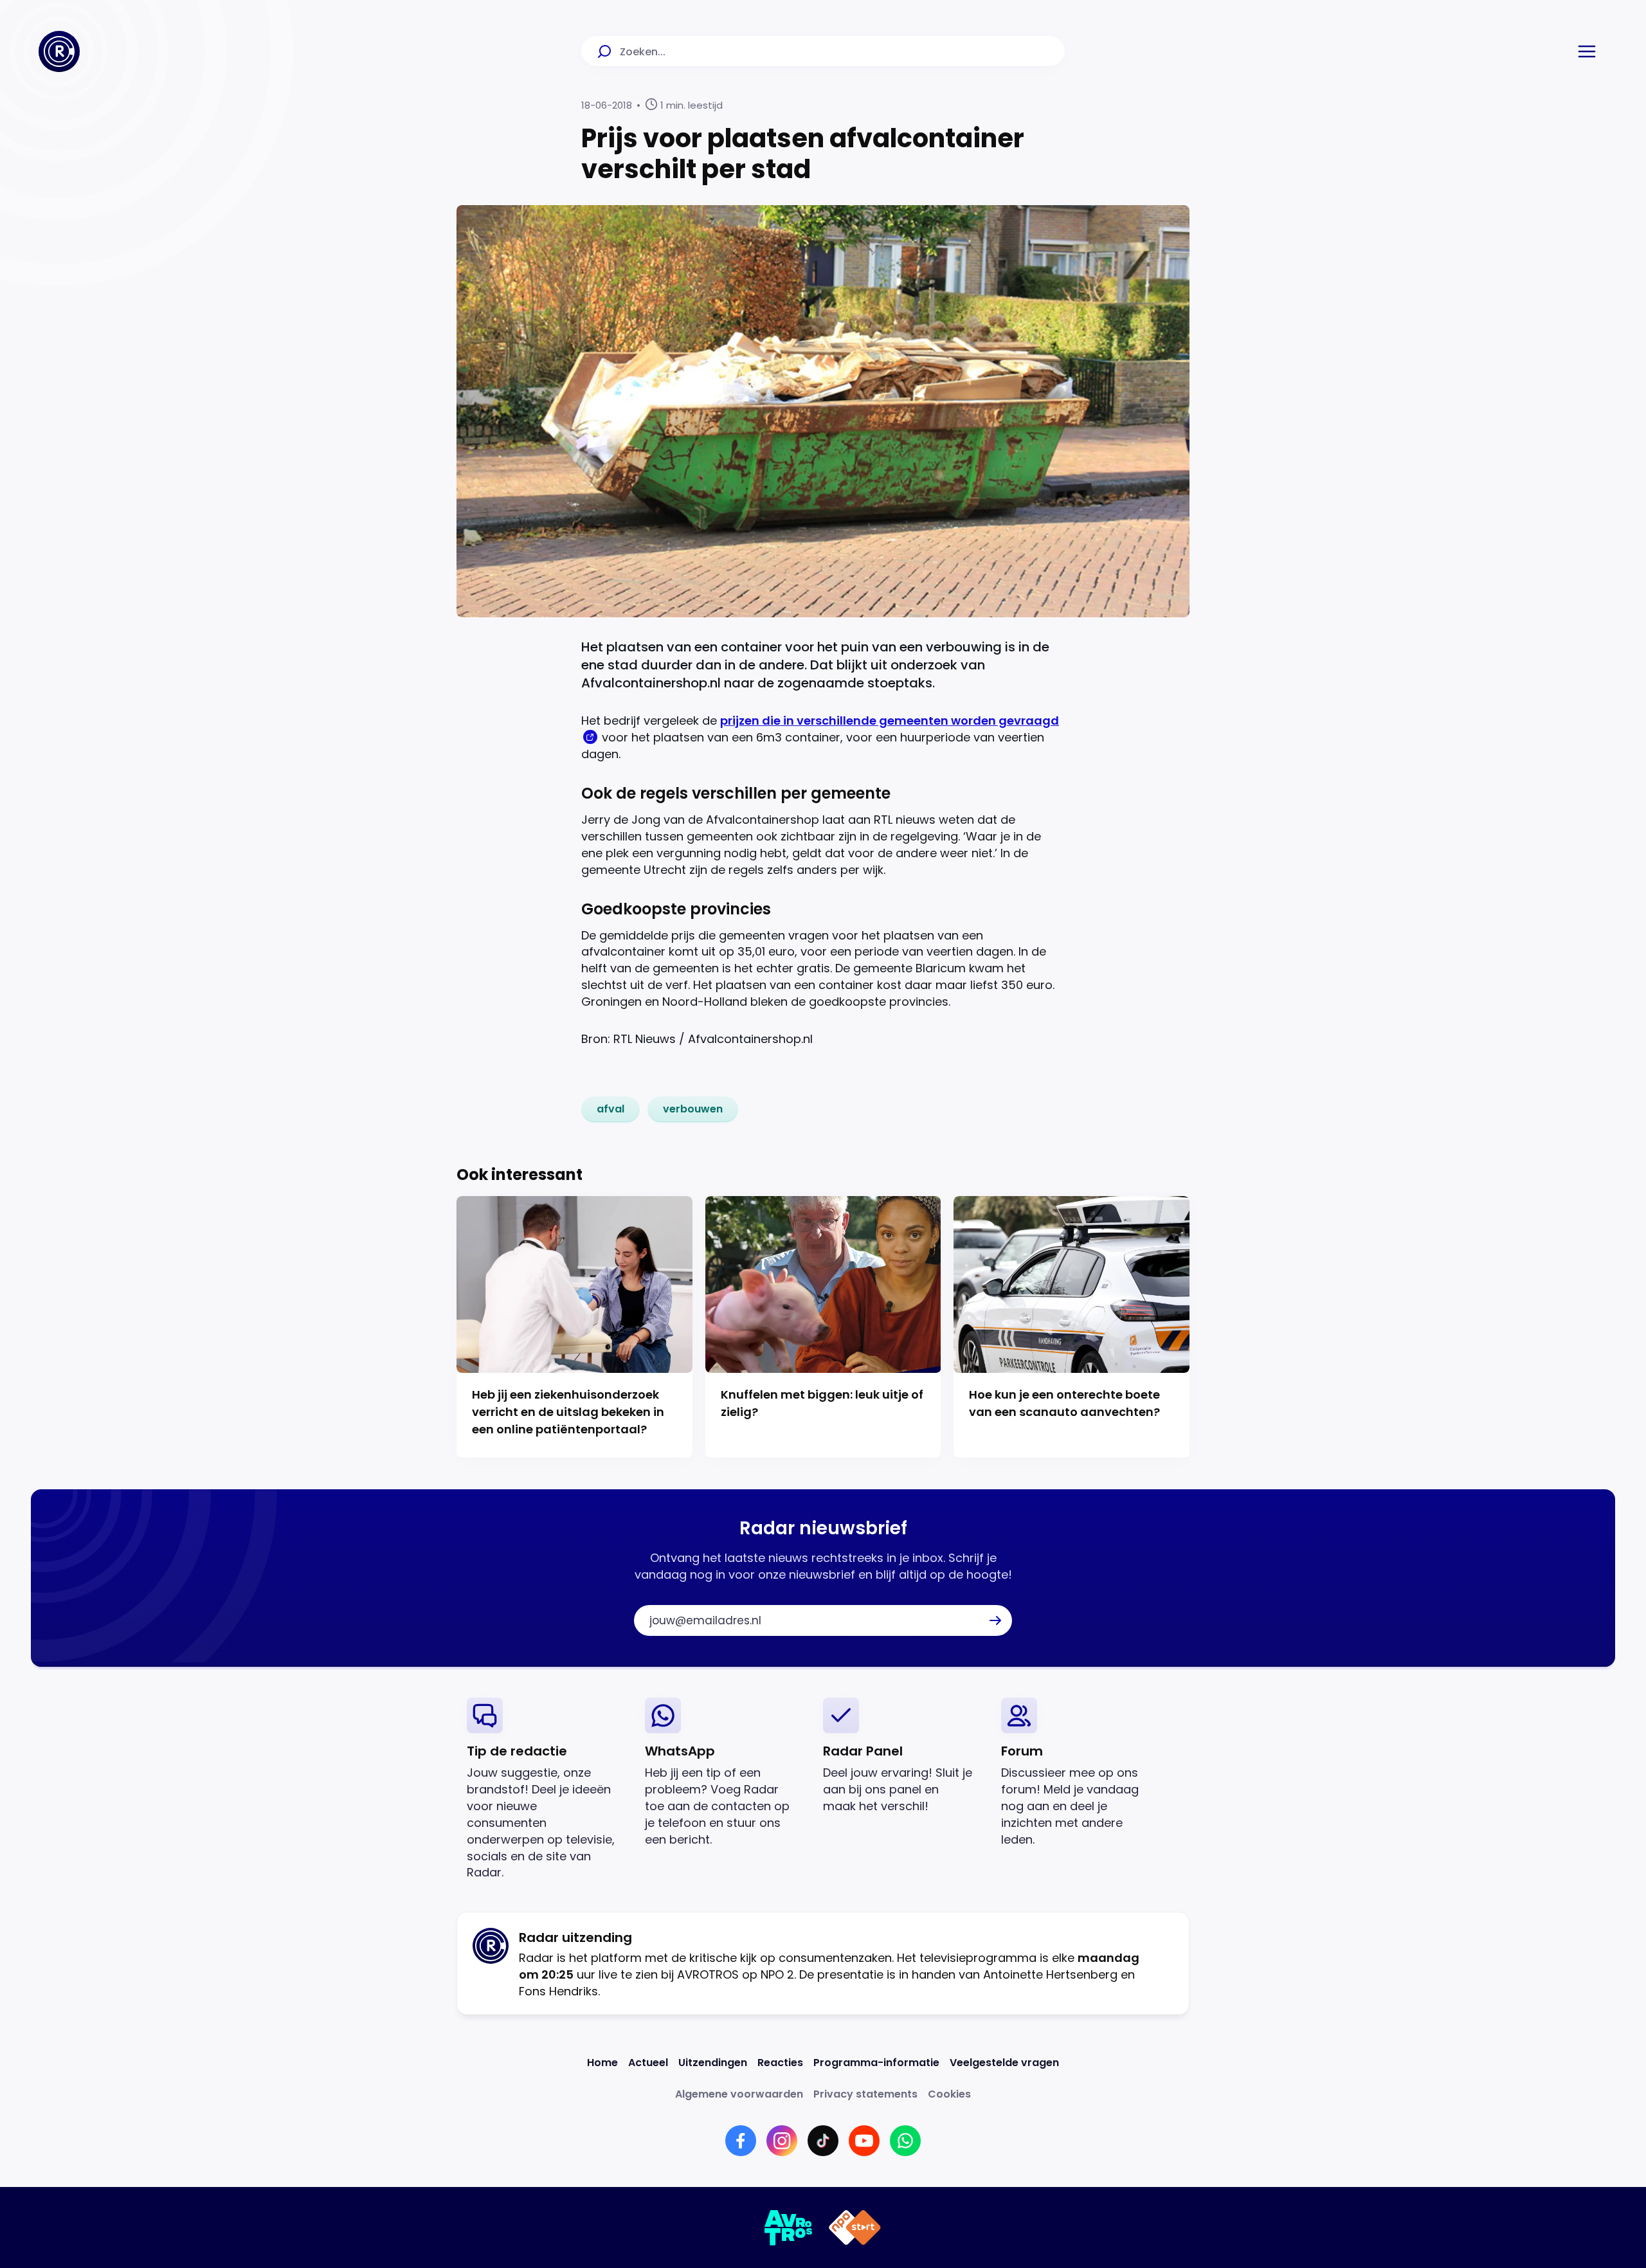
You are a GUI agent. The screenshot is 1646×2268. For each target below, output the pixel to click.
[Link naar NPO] (855, 2227)
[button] (1587, 51)
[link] (610, 1109)
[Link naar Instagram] (782, 2141)
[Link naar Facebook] (741, 2141)
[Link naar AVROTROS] (789, 2227)
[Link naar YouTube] (864, 2141)
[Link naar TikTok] (823, 2141)
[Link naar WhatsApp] (905, 2141)
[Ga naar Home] (59, 51)
